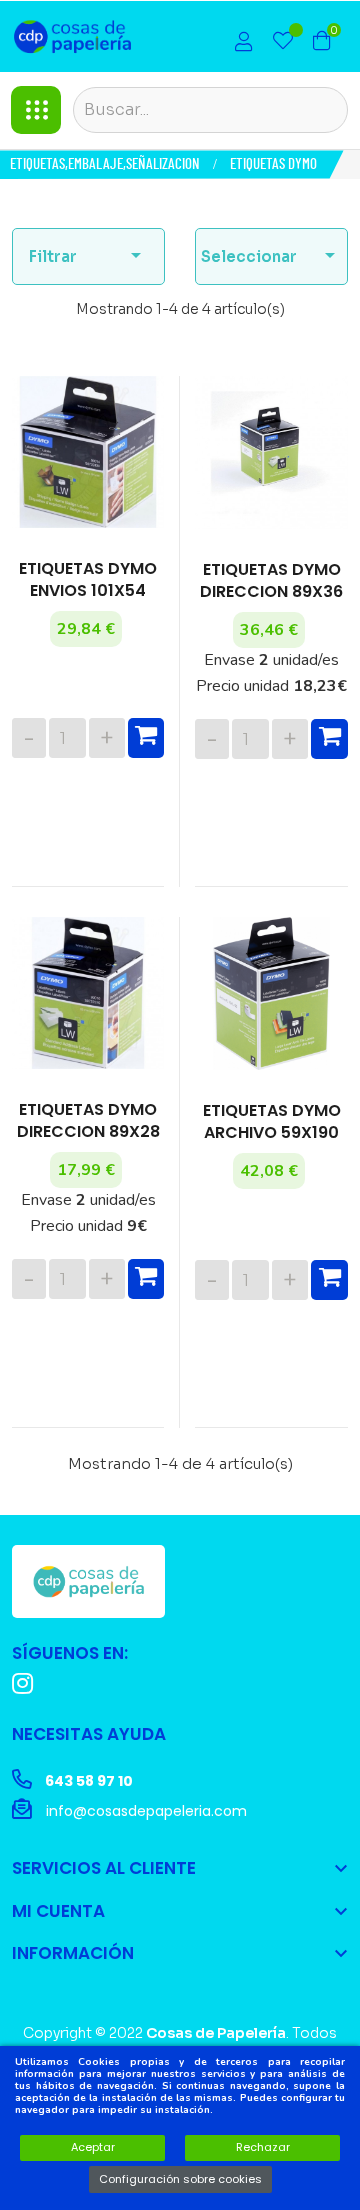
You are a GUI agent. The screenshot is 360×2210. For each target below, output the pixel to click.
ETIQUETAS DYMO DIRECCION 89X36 (271, 581)
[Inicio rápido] (244, 44)
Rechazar (263, 2147)
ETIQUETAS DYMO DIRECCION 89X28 (88, 1121)
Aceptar (93, 2147)
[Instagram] (22, 1683)
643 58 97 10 (87, 1781)
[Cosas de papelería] (88, 1581)
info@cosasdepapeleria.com (144, 1811)
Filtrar (88, 255)
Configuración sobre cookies (180, 2179)
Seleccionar (271, 255)
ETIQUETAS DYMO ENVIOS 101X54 (88, 580)
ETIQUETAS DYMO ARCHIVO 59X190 (272, 1122)
